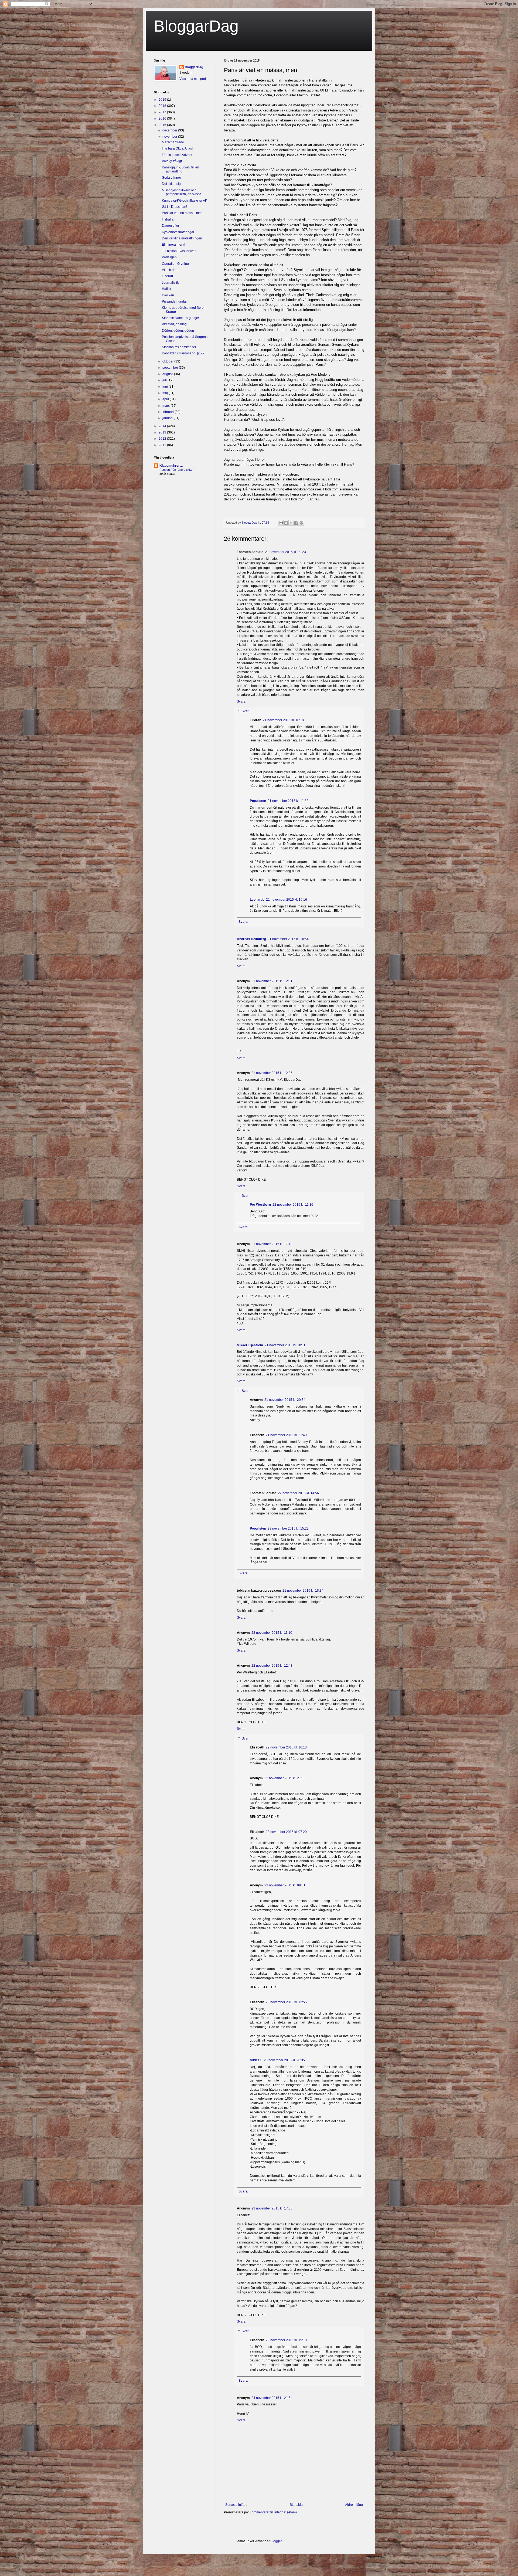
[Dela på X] (291, 523)
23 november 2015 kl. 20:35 (284, 2060)
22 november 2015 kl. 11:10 (272, 1633)
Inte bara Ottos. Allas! (177, 148)
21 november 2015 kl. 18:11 (285, 1345)
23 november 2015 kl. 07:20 (286, 1832)
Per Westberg (260, 1205)
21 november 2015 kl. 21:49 (286, 1435)
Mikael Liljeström (250, 1345)
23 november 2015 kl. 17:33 (272, 2208)
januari (168, 418)
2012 (163, 439)
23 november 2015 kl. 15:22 (288, 1528)
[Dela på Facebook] (296, 523)
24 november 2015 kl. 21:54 (272, 2398)
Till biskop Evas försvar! (179, 251)
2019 (163, 100)
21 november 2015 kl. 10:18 (283, 720)
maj (166, 393)
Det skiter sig (171, 184)
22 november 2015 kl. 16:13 (286, 1747)
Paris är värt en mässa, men (182, 213)
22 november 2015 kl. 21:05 (285, 1778)
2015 (163, 125)
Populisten (258, 801)
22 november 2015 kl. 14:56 (298, 1493)
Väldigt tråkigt (172, 161)
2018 (163, 106)
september (171, 368)
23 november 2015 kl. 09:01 (285, 1885)
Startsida (296, 2505)
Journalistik (170, 283)
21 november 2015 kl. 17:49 (272, 1244)
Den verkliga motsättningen (182, 238)
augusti (168, 374)
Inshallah (169, 219)
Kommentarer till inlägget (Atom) (273, 2512)
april (166, 399)
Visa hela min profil (193, 79)
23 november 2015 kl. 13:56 (286, 2002)
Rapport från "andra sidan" (177, 470)
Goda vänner (171, 178)
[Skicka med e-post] (281, 523)
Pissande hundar (174, 301)
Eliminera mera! (173, 245)
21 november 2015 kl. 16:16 (287, 900)
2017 (163, 112)
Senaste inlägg (236, 2505)
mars (166, 406)
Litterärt (167, 276)
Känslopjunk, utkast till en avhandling (180, 169)
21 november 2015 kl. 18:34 (303, 1591)
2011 (163, 445)
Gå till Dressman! (174, 207)
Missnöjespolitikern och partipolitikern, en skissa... (183, 192)
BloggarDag (196, 26)
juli (165, 380)
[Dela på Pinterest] (301, 523)
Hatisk (166, 289)
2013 (163, 432)
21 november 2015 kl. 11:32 (288, 801)
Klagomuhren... (171, 466)
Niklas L (256, 2060)
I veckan (168, 295)
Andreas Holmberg (251, 939)
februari (168, 412)
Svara (241, 701)
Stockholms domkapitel (179, 347)
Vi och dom (170, 270)
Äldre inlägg (354, 2505)
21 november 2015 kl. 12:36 (272, 1073)
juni (166, 387)
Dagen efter (171, 226)
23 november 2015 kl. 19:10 (286, 2340)
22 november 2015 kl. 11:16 (293, 1205)
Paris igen (169, 257)
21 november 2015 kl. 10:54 (288, 939)
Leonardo (257, 900)
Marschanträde (173, 142)
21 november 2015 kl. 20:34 (285, 1400)
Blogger (276, 2541)
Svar (245, 711)
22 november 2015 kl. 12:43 (272, 1666)
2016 (163, 118)
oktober (168, 361)
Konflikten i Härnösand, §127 (183, 353)
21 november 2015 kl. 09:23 (285, 552)
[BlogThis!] (286, 523)
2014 (163, 426)
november (170, 137)
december (170, 130)
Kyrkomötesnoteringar (178, 232)
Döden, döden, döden (178, 331)
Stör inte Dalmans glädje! (180, 318)
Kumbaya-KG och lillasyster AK (185, 201)
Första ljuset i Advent (177, 155)
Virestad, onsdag (174, 324)
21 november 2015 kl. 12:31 (272, 981)
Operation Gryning (175, 264)
